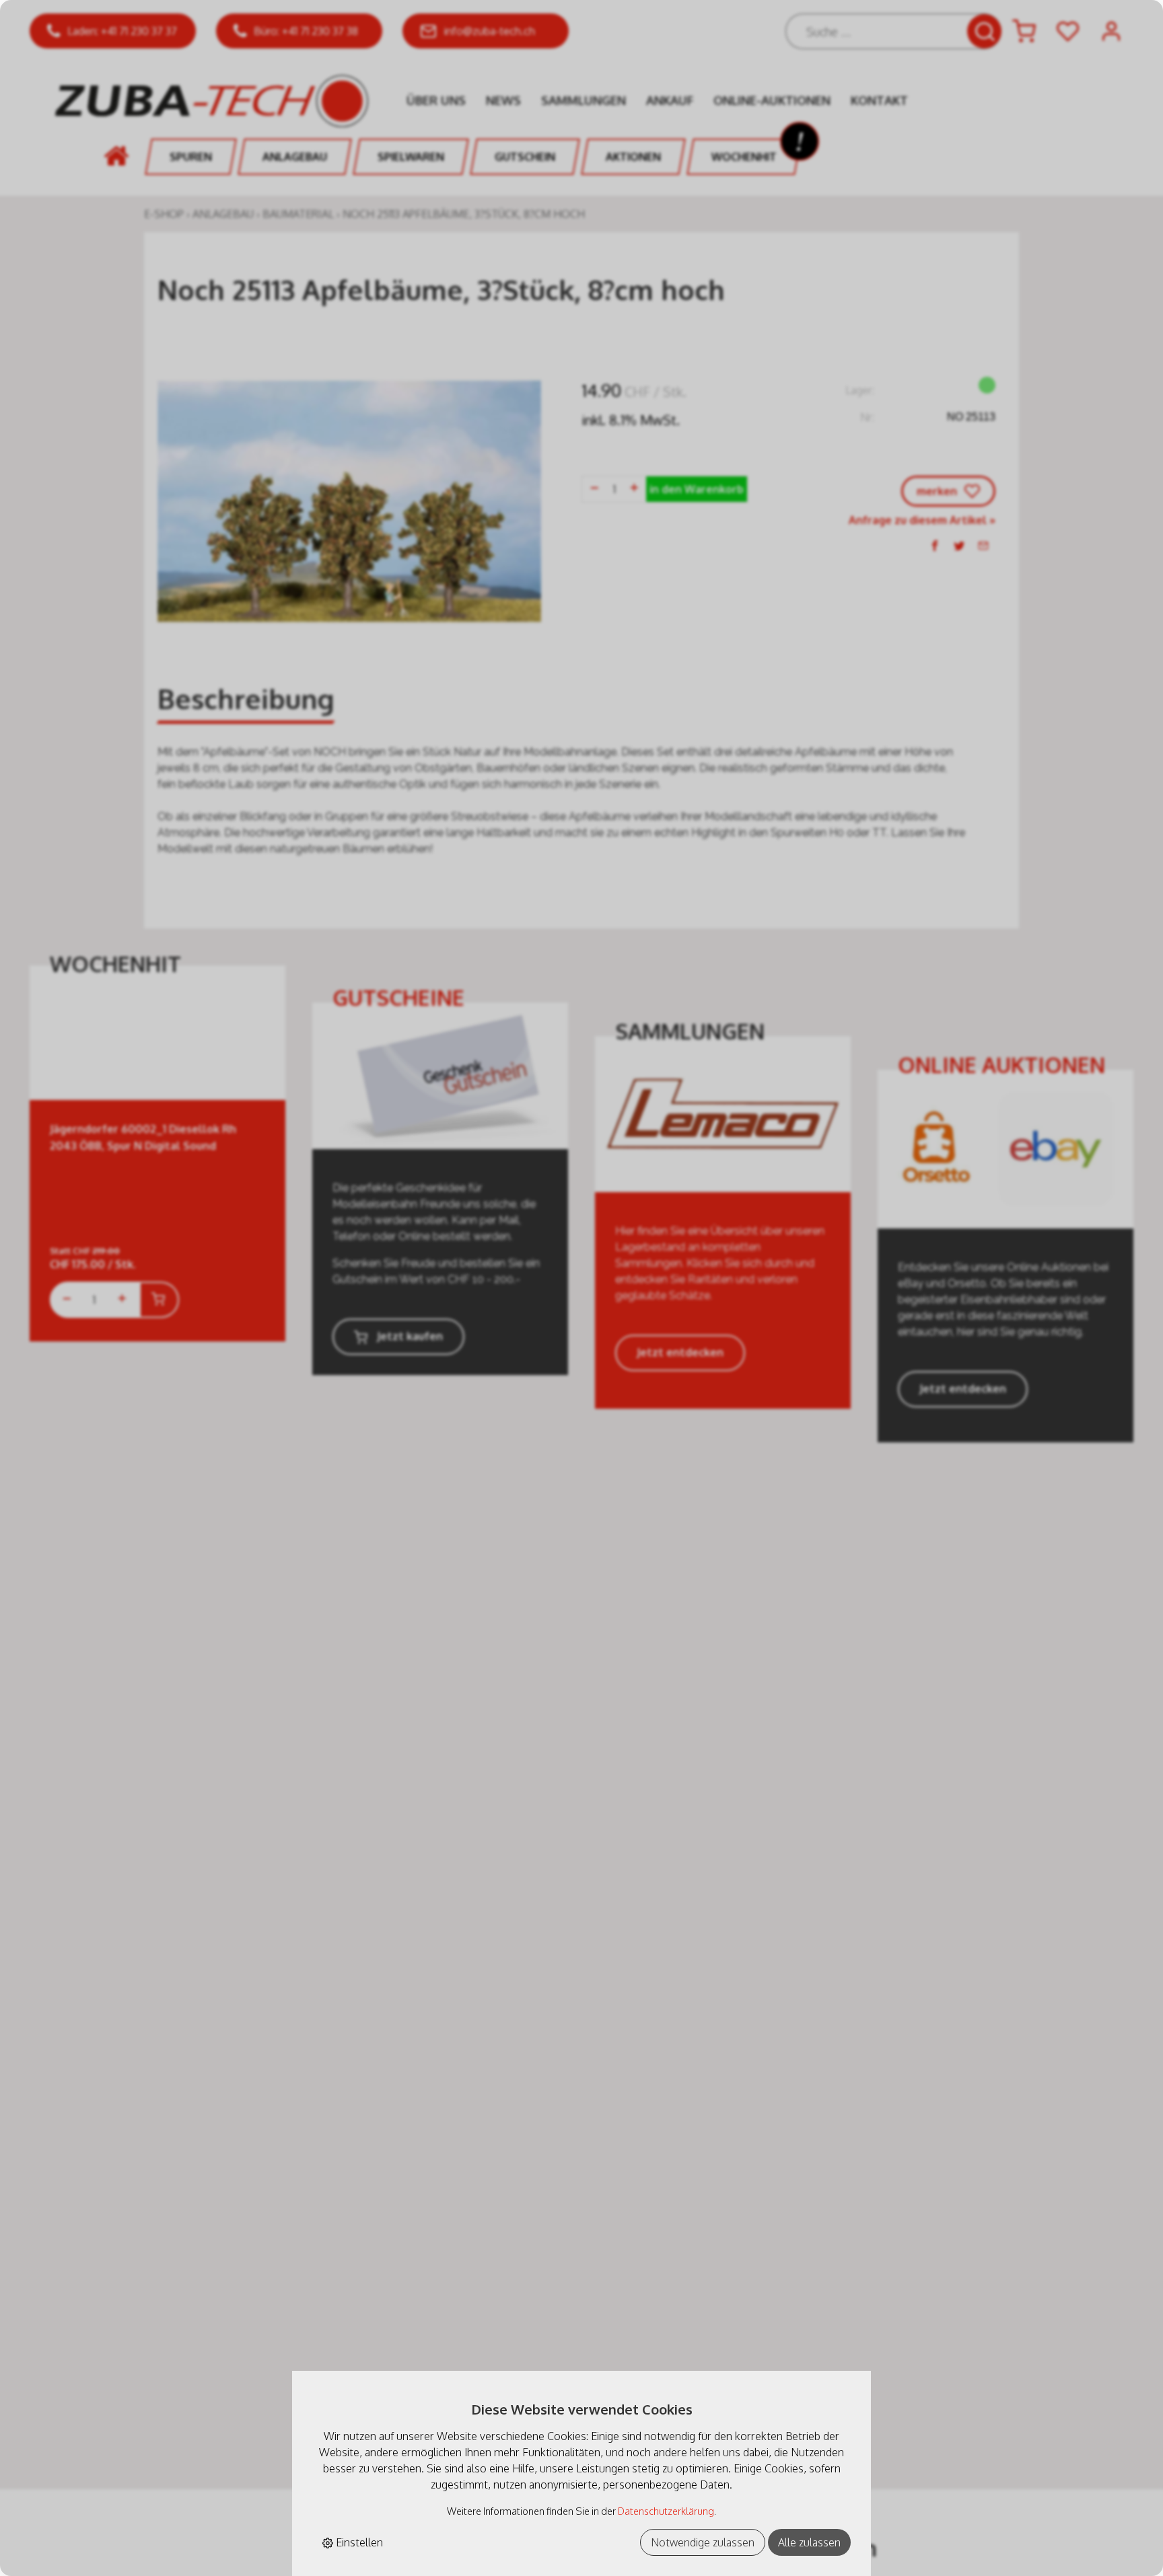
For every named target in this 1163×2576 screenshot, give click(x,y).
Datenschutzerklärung (666, 2511)
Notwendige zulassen (703, 2542)
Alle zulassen (809, 2542)
